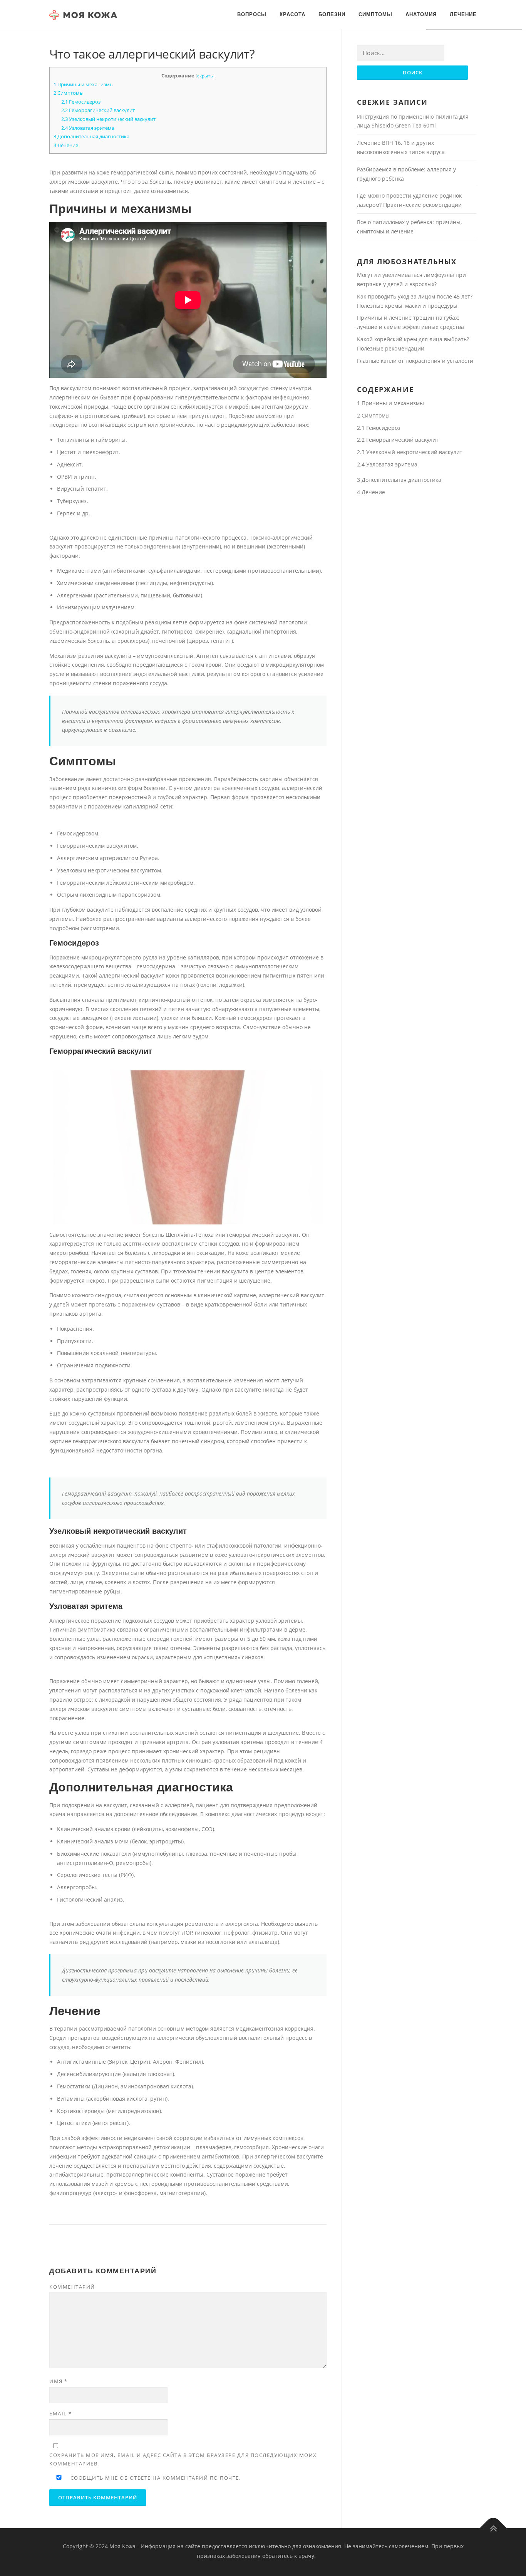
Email (61, 2413)
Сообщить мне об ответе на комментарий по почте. (155, 2478)
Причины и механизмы (84, 84)
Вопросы (252, 14)
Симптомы (375, 14)
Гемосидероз (81, 102)
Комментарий (72, 2287)
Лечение (463, 14)
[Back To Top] (493, 2528)
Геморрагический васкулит (98, 110)
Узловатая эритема (88, 128)
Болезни (332, 14)
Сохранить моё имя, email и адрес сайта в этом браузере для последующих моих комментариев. (183, 2459)
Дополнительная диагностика (91, 136)
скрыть (205, 76)
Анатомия (421, 14)
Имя (59, 2381)
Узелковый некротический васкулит (108, 119)
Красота (292, 14)
